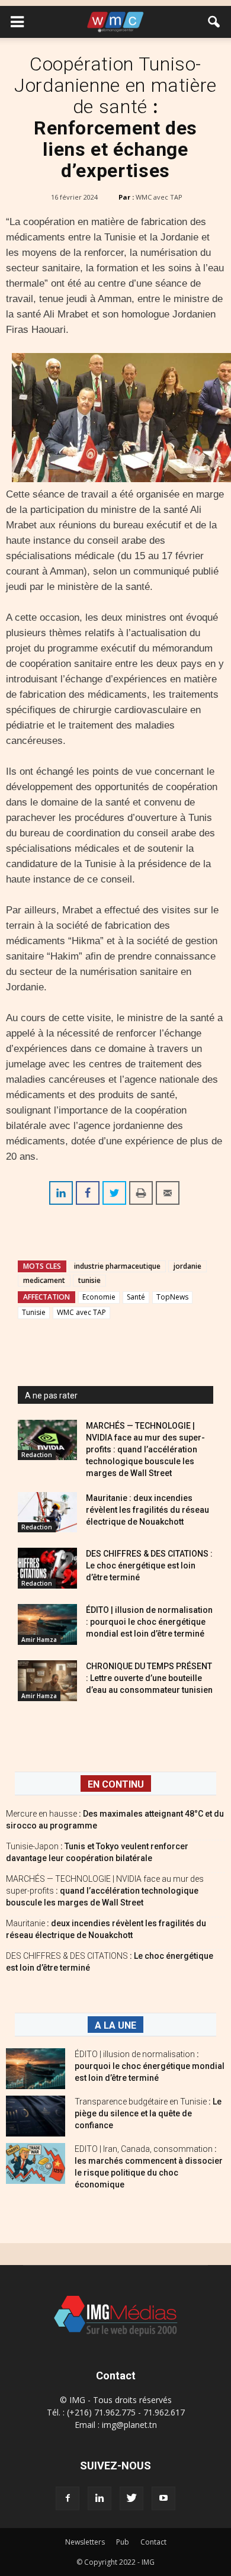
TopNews (172, 1297)
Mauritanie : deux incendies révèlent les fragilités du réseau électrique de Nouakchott (147, 1510)
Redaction (37, 1455)
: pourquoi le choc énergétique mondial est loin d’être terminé (150, 2066)
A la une (115, 2025)
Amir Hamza (39, 1640)
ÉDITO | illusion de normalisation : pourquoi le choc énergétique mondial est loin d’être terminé (149, 1622)
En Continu (116, 1784)
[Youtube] (163, 2498)
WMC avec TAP (159, 197)
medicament (44, 1280)
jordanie (187, 1266)
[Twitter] (131, 2498)
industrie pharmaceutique (117, 1266)
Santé (136, 1297)
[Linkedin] (100, 2498)
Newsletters (85, 2542)
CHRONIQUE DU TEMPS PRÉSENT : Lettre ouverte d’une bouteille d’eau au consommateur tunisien (149, 1678)
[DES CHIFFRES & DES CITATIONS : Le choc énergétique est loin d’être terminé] (47, 1568)
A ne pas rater (51, 1396)
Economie (99, 1297)
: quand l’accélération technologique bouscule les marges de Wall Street (105, 1891)
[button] (214, 22)
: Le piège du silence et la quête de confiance (148, 2113)
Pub (123, 2542)
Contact (153, 2542)
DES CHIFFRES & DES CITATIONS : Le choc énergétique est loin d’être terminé (149, 1566)
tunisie (89, 1280)
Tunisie (34, 1312)
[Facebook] (68, 2498)
